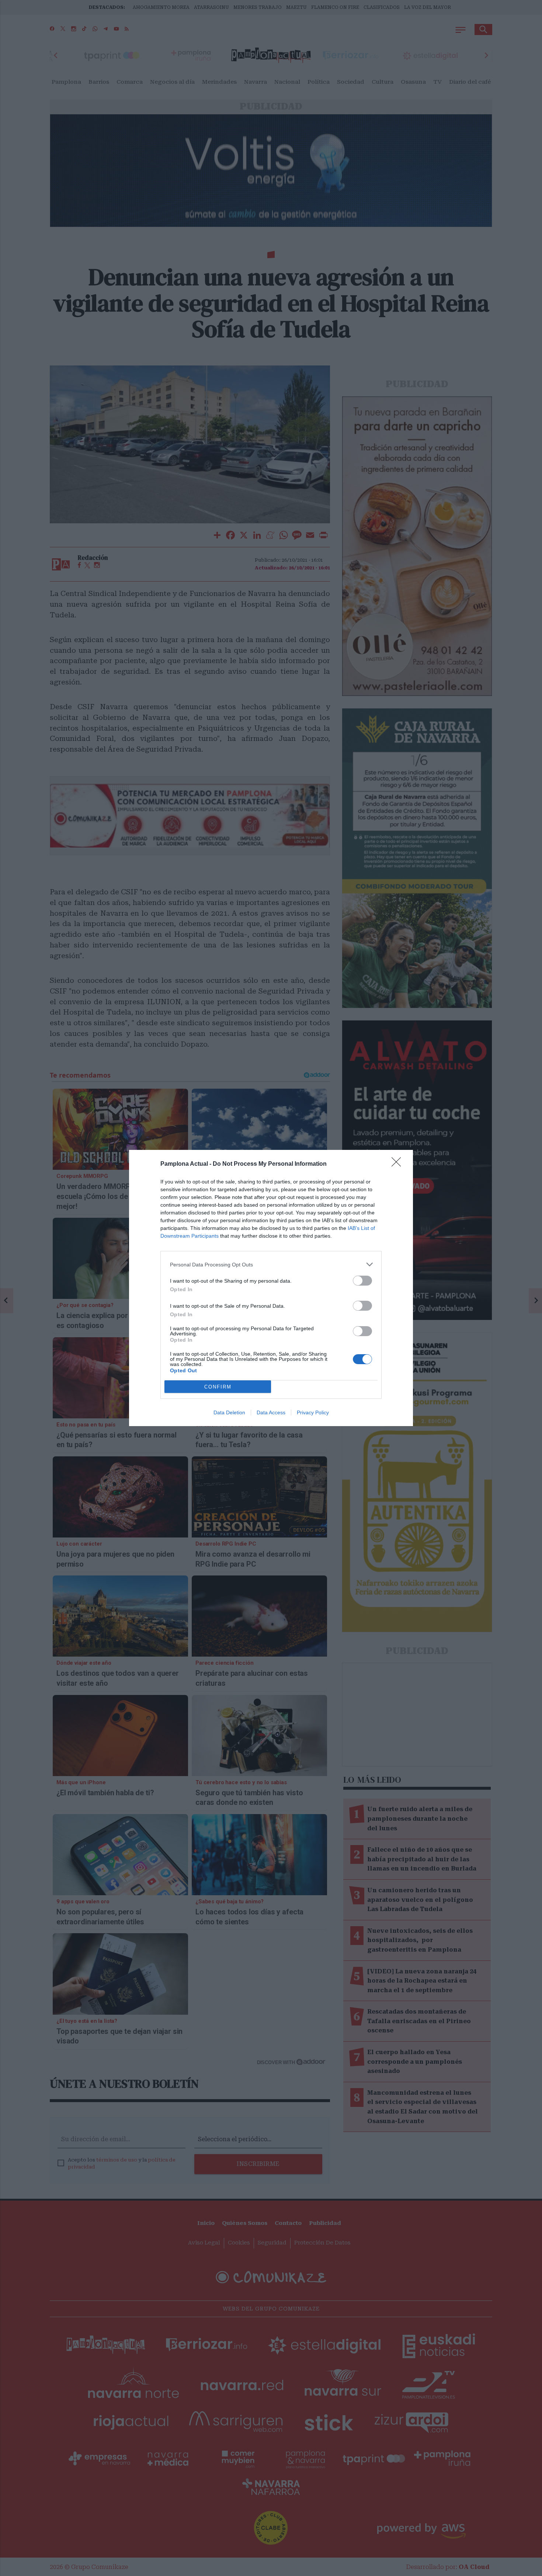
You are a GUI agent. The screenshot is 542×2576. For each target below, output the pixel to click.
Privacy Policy (313, 1412)
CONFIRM (218, 1387)
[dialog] (271, 1288)
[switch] (362, 1281)
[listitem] (271, 1264)
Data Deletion (229, 1412)
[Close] (399, 1164)
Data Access (271, 1412)
